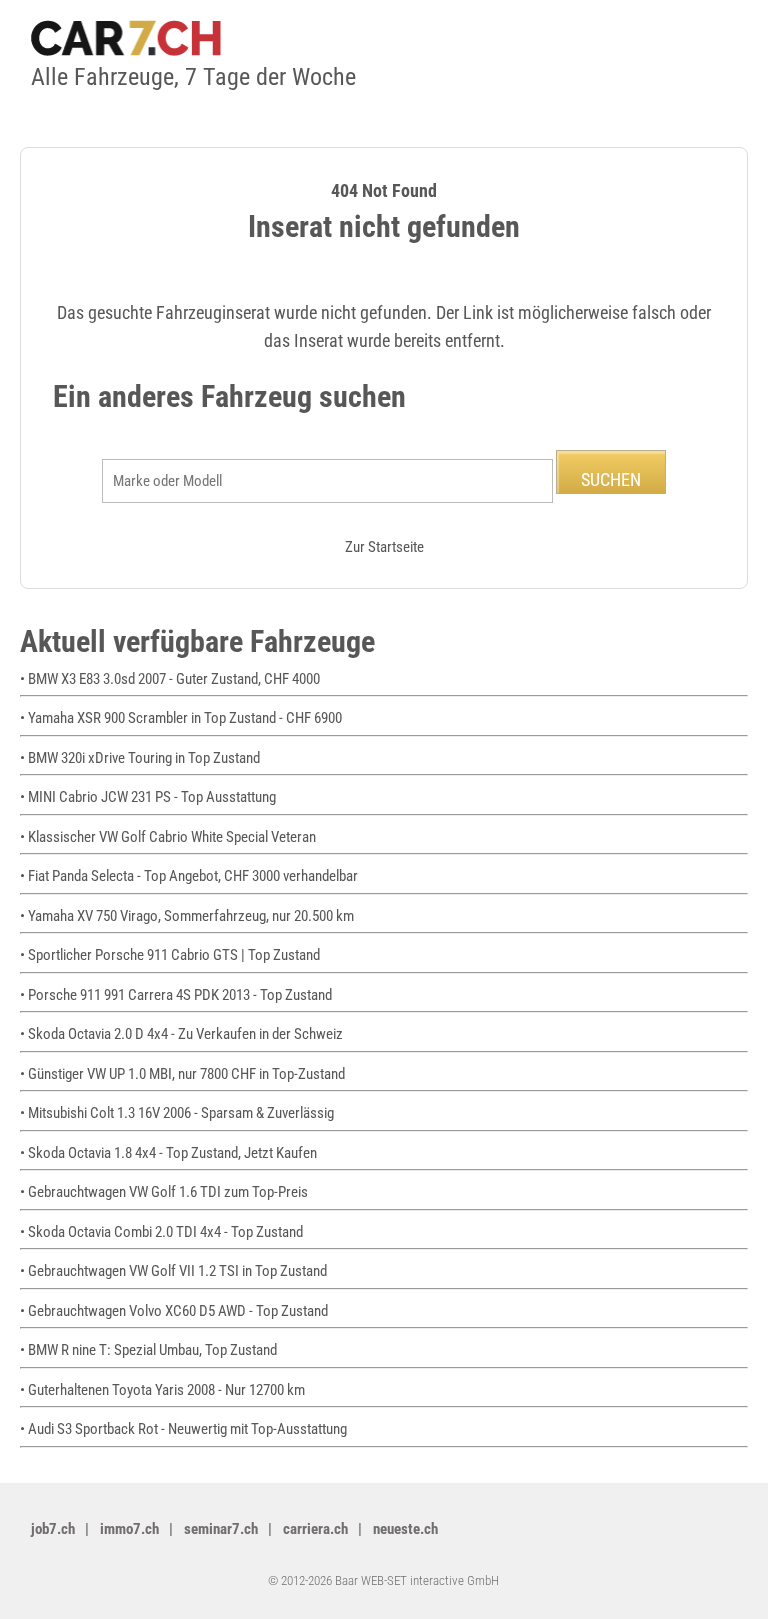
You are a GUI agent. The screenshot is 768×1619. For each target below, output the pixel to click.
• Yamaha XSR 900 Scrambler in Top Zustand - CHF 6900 (181, 718)
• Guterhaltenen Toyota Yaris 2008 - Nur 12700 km (162, 1390)
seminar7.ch (221, 1529)
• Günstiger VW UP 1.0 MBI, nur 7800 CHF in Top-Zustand (182, 1074)
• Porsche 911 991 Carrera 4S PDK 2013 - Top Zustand (176, 995)
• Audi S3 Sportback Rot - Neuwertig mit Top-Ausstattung (183, 1429)
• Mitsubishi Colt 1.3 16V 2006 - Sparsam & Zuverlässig (177, 1113)
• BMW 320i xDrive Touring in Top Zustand (140, 758)
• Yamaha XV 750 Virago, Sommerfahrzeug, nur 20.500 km (187, 916)
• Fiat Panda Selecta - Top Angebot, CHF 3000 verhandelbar (189, 876)
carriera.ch (315, 1529)
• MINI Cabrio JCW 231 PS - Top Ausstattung (148, 797)
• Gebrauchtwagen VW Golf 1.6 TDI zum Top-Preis (164, 1192)
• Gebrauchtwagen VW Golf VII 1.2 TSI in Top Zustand (173, 1271)
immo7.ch (129, 1529)
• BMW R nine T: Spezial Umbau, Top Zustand (148, 1350)
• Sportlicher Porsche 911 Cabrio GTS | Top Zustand (170, 955)
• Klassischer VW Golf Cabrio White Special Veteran (168, 837)
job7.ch (53, 1529)
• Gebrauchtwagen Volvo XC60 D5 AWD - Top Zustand (174, 1311)
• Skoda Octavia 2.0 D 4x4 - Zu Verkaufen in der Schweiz (181, 1034)
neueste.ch (405, 1529)
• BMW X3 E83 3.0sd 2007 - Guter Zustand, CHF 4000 (170, 679)
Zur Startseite (384, 547)
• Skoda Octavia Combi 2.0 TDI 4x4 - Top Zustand (161, 1232)
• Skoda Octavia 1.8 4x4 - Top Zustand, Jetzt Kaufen (168, 1153)
